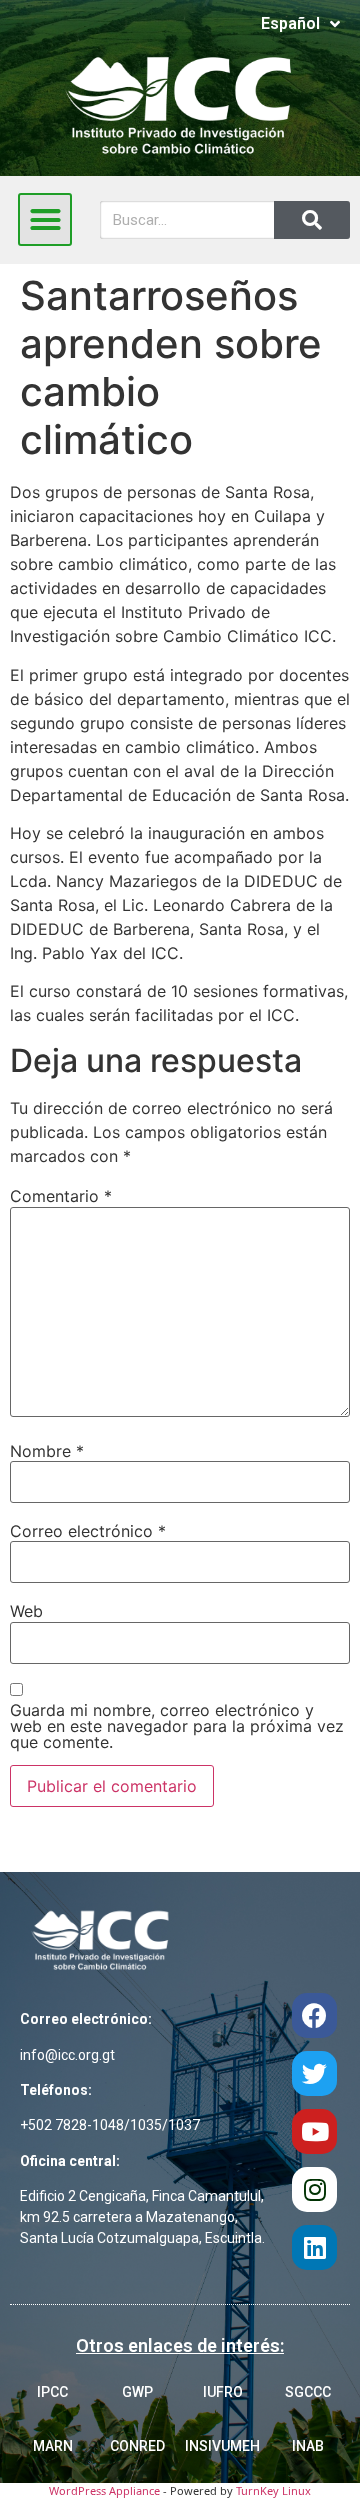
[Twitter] (314, 2073)
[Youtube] (314, 2131)
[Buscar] (312, 220)
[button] (45, 220)
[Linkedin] (314, 2247)
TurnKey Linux (273, 2490)
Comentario (61, 1196)
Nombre (47, 1451)
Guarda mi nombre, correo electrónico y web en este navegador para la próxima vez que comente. (177, 1726)
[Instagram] (314, 2189)
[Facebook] (314, 2015)
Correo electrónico (88, 1531)
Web (26, 1611)
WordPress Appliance (104, 2490)
